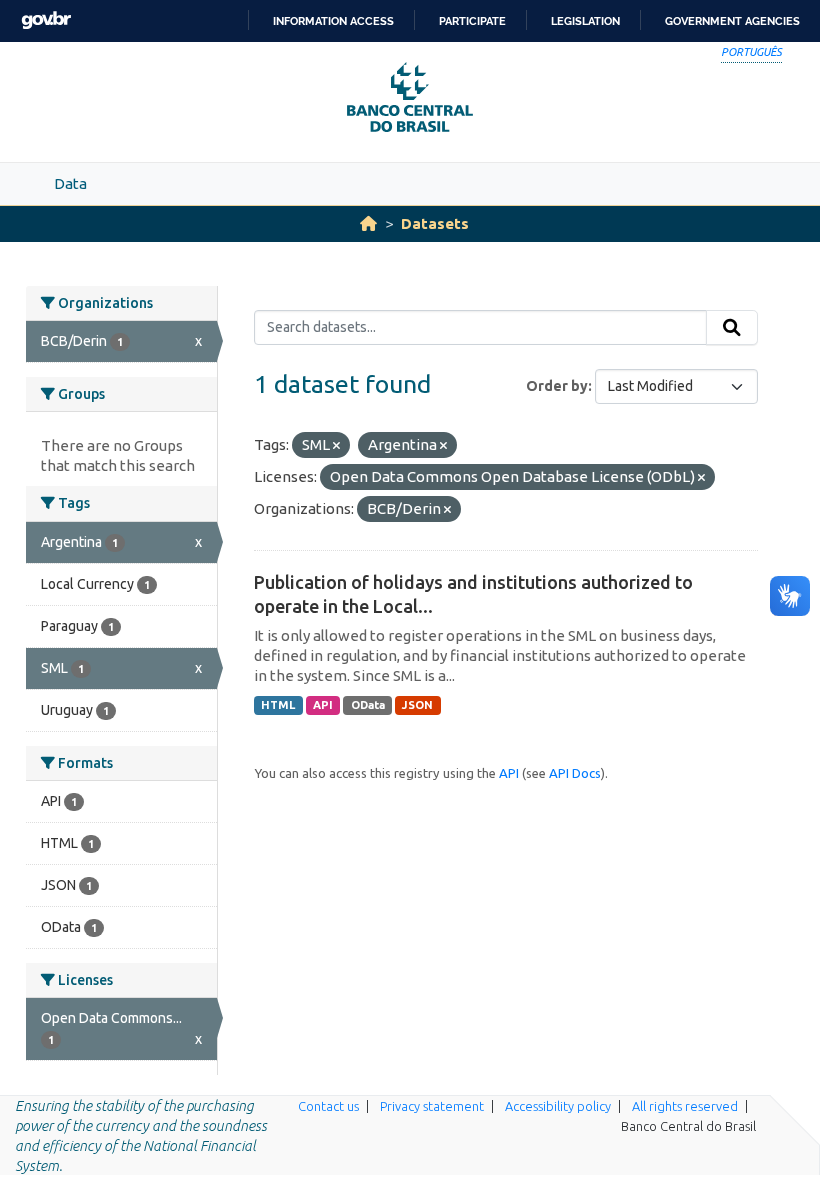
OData (368, 705)
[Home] (368, 223)
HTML (278, 705)
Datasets (435, 223)
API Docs (575, 773)
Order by (557, 386)
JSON (417, 705)
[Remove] (336, 446)
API (323, 705)
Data (70, 183)
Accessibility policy (558, 1106)
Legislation (585, 21)
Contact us (328, 1106)
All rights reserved (685, 1106)
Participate (472, 21)
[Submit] (732, 328)
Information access (333, 21)
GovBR (46, 20)
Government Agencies (732, 21)
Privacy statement (432, 1106)
